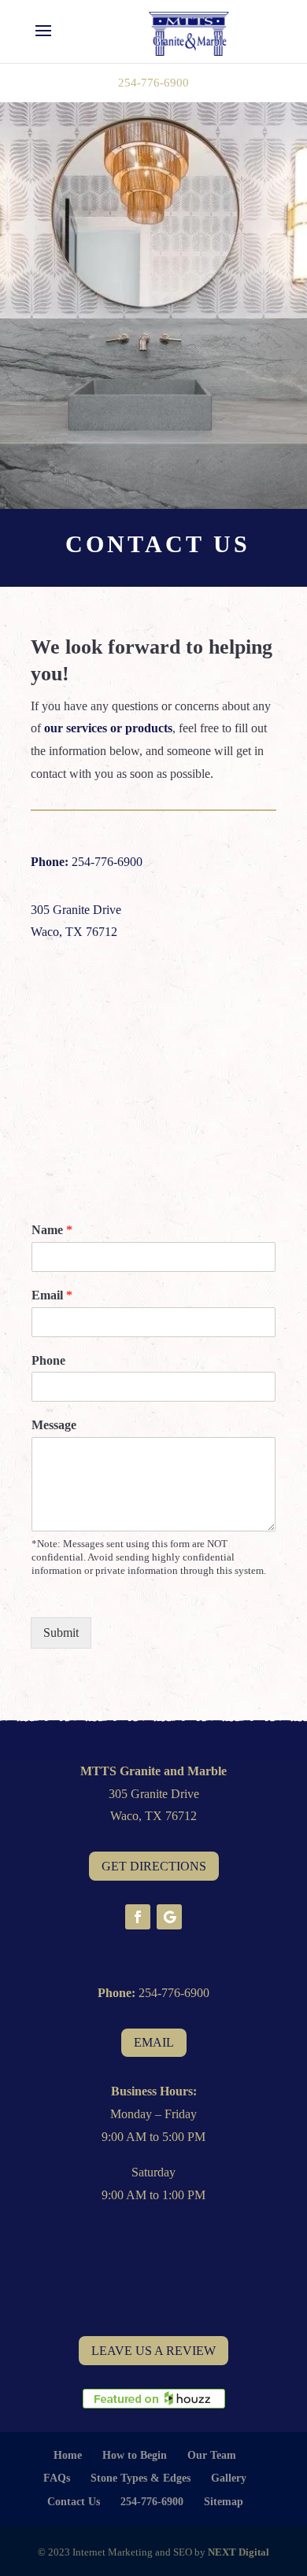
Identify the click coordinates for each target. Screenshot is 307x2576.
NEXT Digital (239, 2552)
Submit (61, 1633)
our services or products (108, 728)
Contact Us (74, 2502)
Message (54, 1425)
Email (52, 1295)
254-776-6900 (153, 83)
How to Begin (135, 2455)
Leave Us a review (153, 2351)
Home (68, 2455)
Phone (48, 1360)
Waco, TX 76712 (74, 932)
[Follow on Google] (169, 1917)
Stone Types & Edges (141, 2478)
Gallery (229, 2478)
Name (52, 1230)
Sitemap (224, 2502)
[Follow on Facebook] (138, 1917)
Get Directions (154, 1866)
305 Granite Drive (76, 910)
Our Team (212, 2455)
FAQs (57, 2478)
